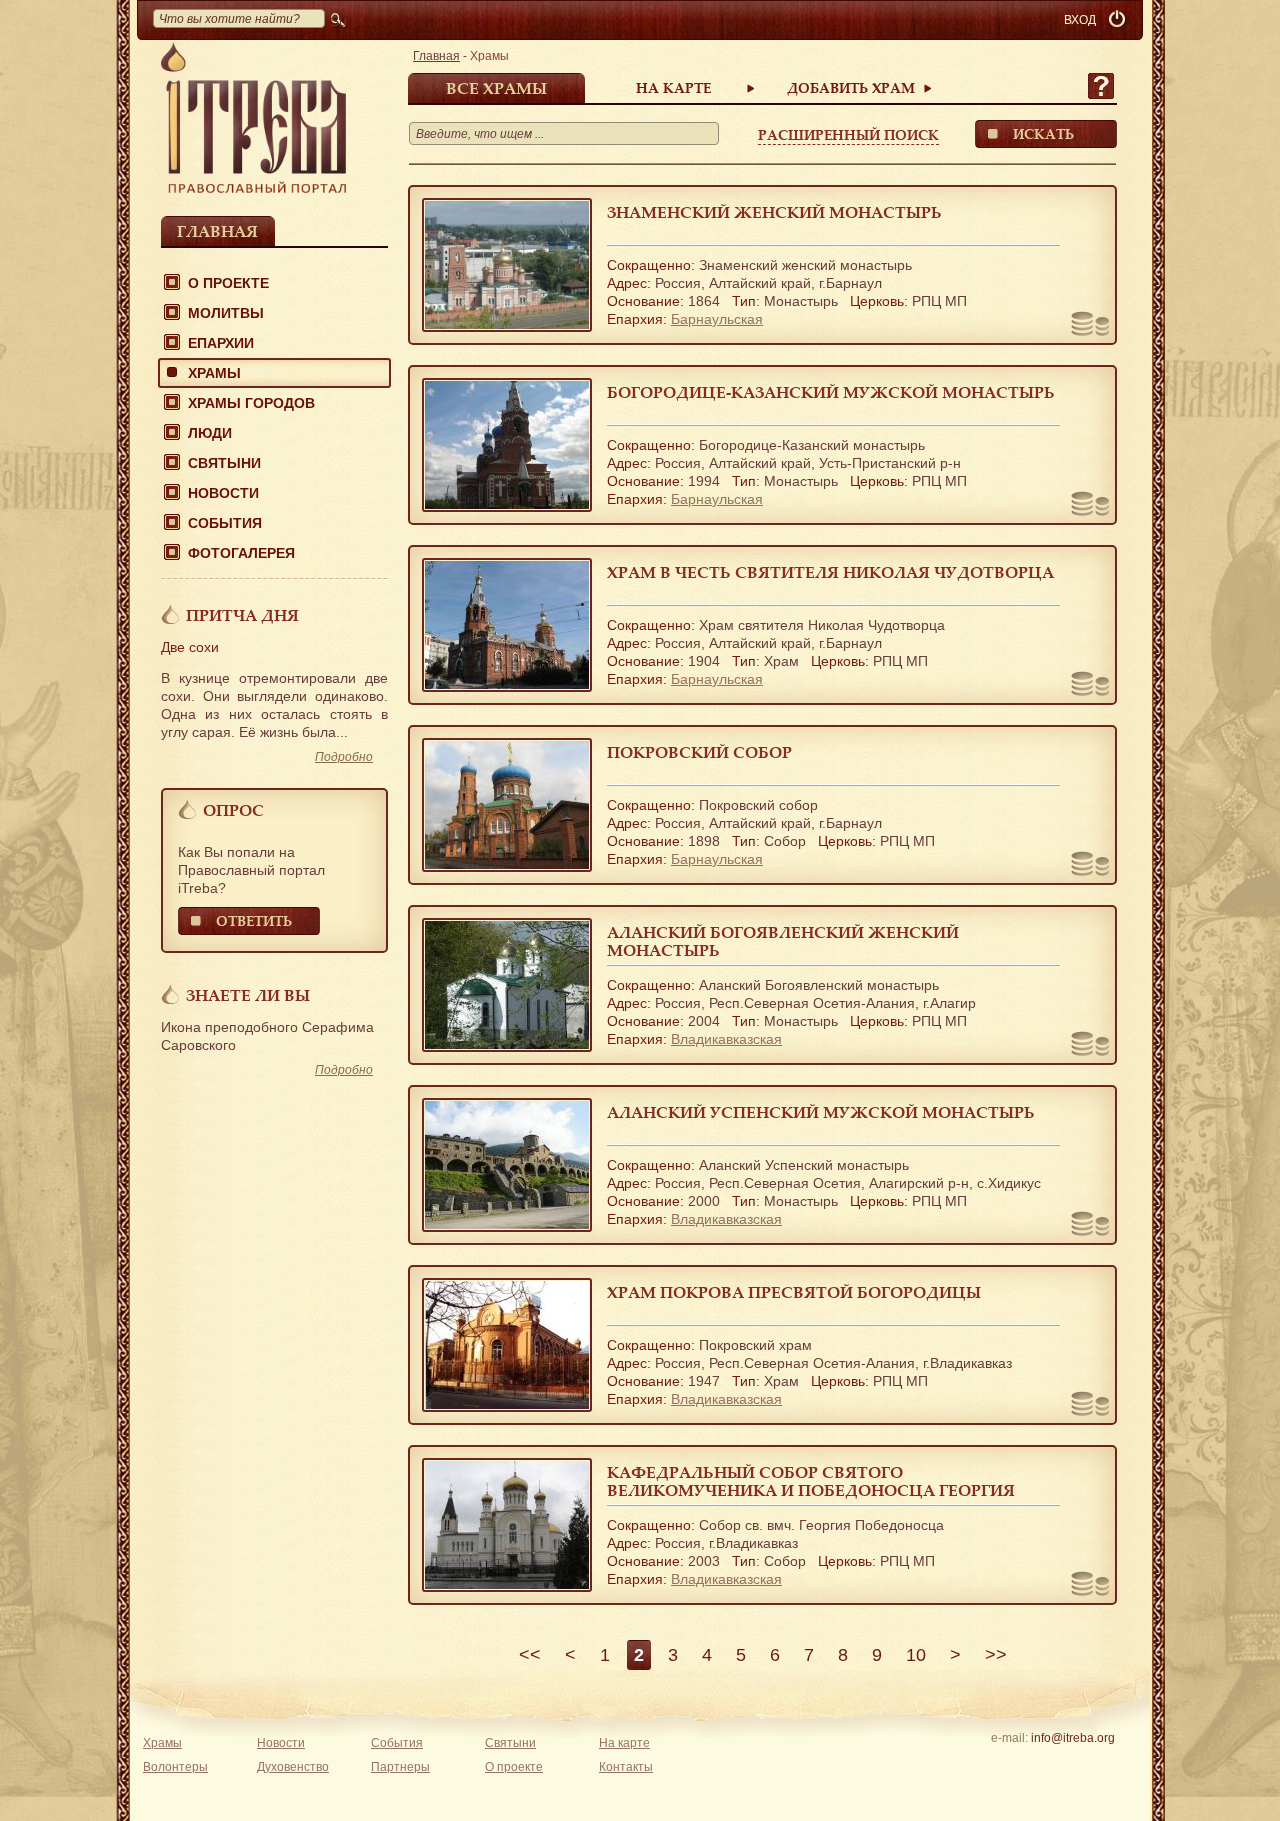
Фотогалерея (241, 553)
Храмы (214, 373)
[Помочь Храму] (1090, 326)
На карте (673, 87)
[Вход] (1119, 20)
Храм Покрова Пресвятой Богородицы (794, 1292)
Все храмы (496, 88)
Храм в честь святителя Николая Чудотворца (830, 572)
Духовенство (293, 1767)
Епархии (221, 343)
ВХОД (1080, 20)
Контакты (626, 1767)
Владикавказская (726, 1039)
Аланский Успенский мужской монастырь (821, 1112)
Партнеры (400, 1767)
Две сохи (190, 647)
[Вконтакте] (1010, 1764)
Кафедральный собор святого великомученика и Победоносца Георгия (811, 1481)
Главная (217, 231)
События (225, 523)
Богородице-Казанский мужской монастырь (831, 392)
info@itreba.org (1073, 1738)
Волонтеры (175, 1767)
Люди (210, 433)
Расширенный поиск (848, 134)
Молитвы (226, 313)
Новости (223, 493)
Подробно (344, 757)
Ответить (254, 920)
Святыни (224, 463)
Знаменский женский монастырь (774, 212)
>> (996, 1655)
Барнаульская (717, 319)
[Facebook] (1041, 1764)
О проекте (228, 283)
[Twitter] (1072, 1764)
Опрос (233, 810)
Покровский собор (699, 752)
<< (530, 1655)
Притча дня (242, 615)
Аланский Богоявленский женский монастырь (783, 941)
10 (916, 1655)
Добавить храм (851, 87)
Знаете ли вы (248, 995)
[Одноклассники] (1103, 1764)
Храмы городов (251, 403)
